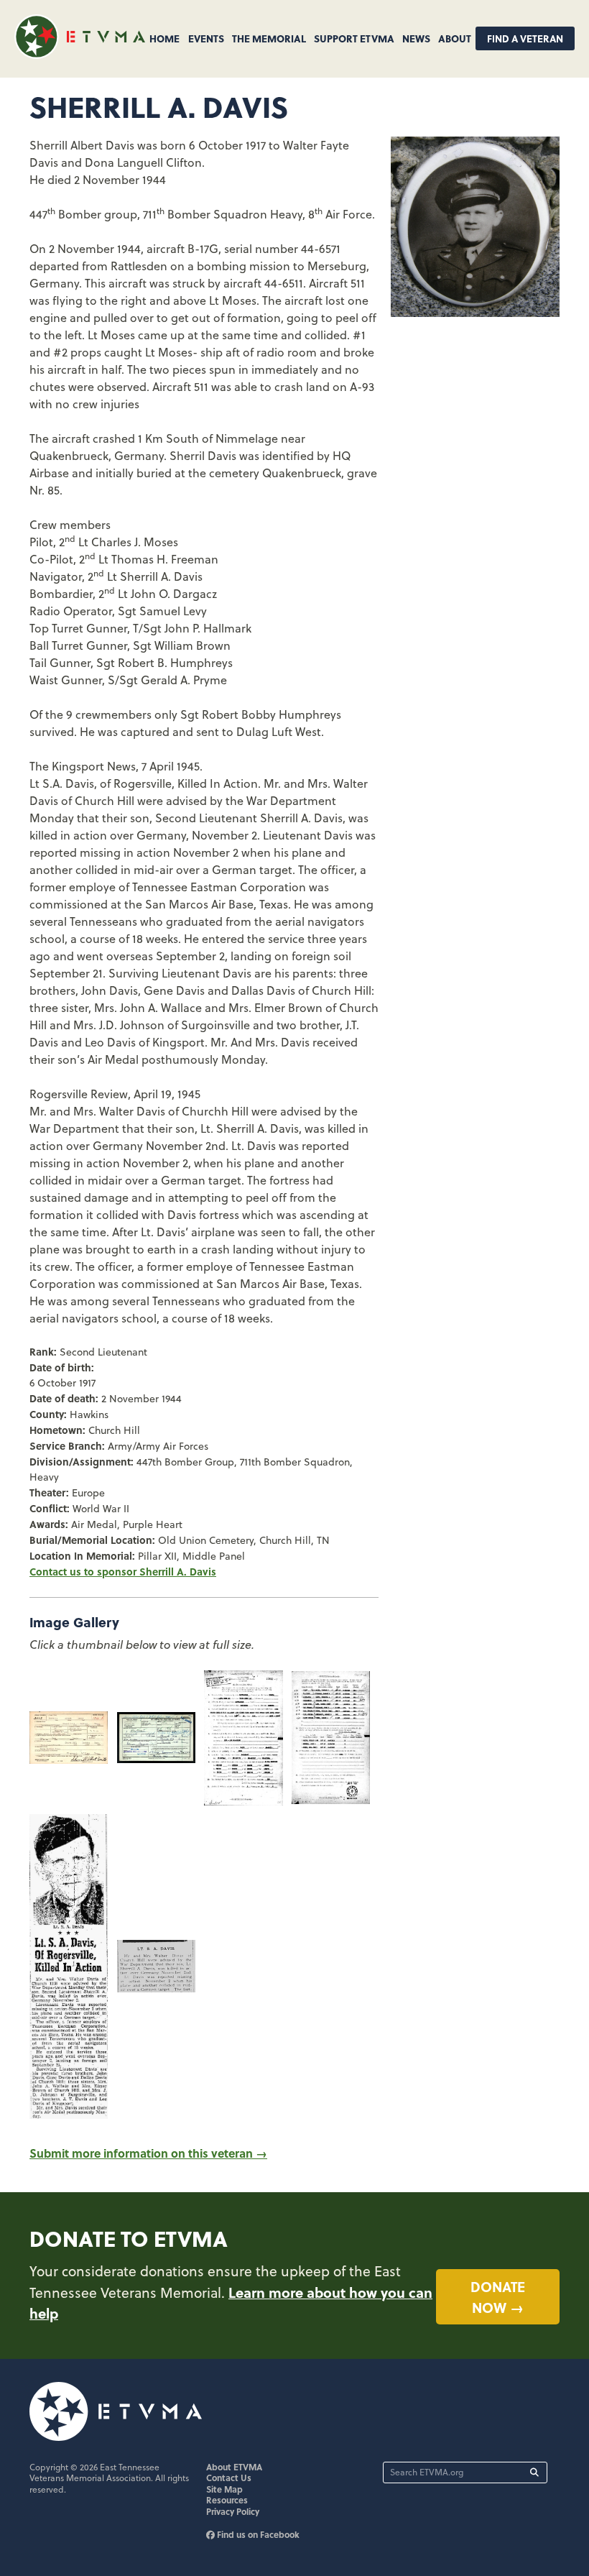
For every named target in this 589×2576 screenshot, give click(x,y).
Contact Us (229, 2478)
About (455, 38)
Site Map (224, 2489)
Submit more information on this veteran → (148, 2153)
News (416, 38)
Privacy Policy (233, 2511)
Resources (227, 2500)
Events (206, 38)
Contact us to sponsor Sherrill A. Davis (123, 1571)
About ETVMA (234, 2467)
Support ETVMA (354, 38)
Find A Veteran (525, 38)
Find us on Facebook (257, 2534)
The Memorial (269, 38)
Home (164, 38)
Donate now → (498, 2297)
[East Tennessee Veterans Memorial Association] (80, 54)
